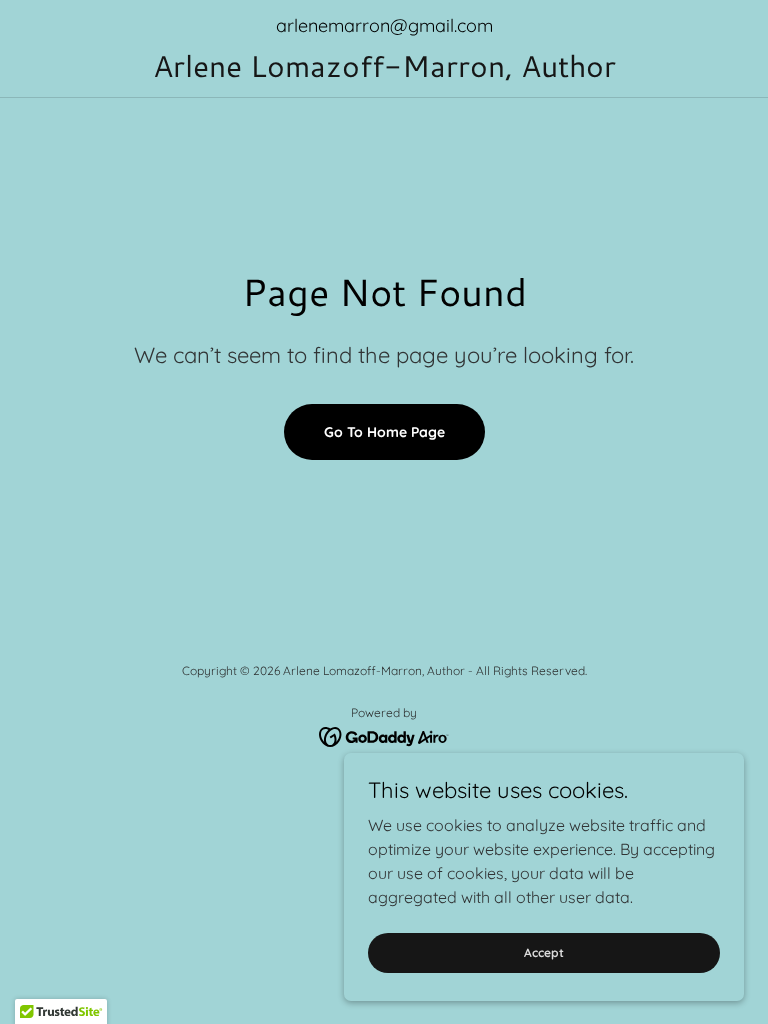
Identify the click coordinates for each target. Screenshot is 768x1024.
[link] (384, 71)
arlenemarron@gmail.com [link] (384, 25)
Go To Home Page (384, 432)
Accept (544, 952)
